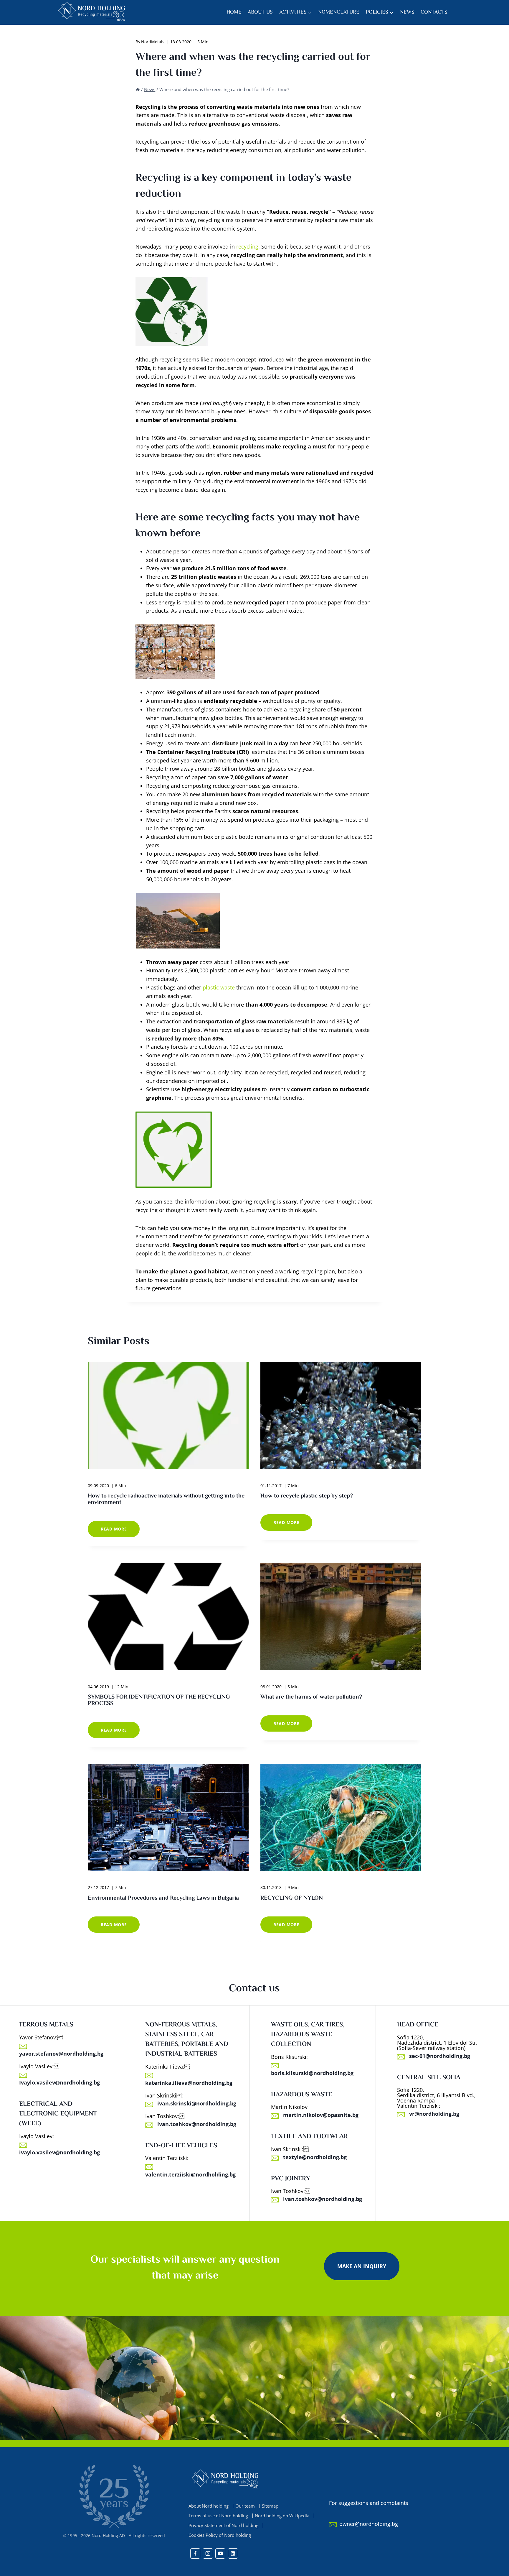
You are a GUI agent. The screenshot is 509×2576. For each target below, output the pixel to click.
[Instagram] (208, 2553)
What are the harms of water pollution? (311, 1697)
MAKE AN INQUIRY (362, 2266)
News (407, 12)
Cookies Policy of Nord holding (220, 2535)
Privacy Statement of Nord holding (223, 2525)
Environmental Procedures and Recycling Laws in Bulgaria (163, 1898)
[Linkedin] (233, 2553)
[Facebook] (195, 2553)
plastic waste (219, 987)
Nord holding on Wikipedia (282, 2516)
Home (234, 12)
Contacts (434, 12)
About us (260, 12)
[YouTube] (220, 2553)
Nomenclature (339, 12)
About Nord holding (209, 2506)
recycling (247, 246)
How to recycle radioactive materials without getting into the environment (166, 1499)
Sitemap (270, 2506)
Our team (245, 2506)
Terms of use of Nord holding (218, 2516)
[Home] (138, 89)
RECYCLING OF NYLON (292, 1898)
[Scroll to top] (494, 2570)
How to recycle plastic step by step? (307, 1496)
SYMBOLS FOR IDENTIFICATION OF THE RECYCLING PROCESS (159, 1700)
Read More (120, 1531)
